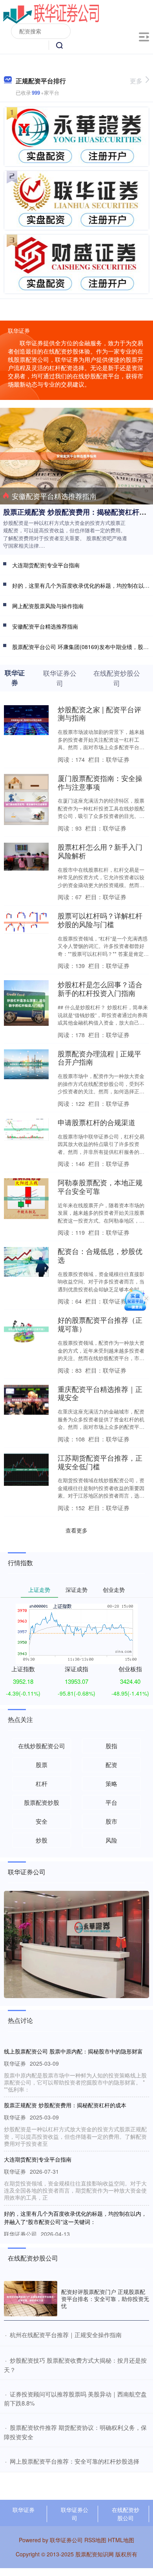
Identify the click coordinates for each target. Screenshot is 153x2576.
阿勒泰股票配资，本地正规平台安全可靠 (100, 1186)
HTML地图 (121, 2540)
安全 (42, 1821)
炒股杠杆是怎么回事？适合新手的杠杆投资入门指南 (100, 988)
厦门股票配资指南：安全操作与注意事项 (100, 782)
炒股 (42, 1840)
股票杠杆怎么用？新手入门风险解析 (100, 851)
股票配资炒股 (42, 1802)
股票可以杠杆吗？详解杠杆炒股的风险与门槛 (100, 920)
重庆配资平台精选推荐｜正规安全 (100, 1393)
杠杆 (42, 1783)
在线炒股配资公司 (42, 1746)
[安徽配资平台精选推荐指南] (76, 455)
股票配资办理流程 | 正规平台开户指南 (99, 1058)
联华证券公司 (75, 2514)
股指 (111, 1746)
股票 (42, 1765)
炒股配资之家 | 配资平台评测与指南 (99, 713)
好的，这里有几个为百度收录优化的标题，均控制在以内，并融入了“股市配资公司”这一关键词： (75, 2218)
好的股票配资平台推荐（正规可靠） (100, 1324)
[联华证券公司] (51, 13)
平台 (111, 1802)
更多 (136, 81)
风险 (111, 1840)
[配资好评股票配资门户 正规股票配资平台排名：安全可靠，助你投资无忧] (31, 2299)
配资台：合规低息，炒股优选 (100, 1255)
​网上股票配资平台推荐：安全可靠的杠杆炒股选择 (75, 2461)
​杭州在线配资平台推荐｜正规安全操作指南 (66, 2335)
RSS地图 (95, 2540)
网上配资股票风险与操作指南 (48, 606)
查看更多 (76, 1530)
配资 (111, 1765)
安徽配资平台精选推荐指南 (54, 496)
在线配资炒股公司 (126, 2514)
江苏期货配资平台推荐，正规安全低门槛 (100, 1462)
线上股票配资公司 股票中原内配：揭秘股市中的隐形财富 (73, 2051)
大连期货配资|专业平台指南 (46, 565)
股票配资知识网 (95, 2554)
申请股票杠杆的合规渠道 (97, 1122)
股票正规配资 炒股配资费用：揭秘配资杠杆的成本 (65, 2105)
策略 (111, 1783)
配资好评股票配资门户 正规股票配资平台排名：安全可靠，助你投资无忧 (105, 2299)
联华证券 (24, 2510)
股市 (111, 1821)
